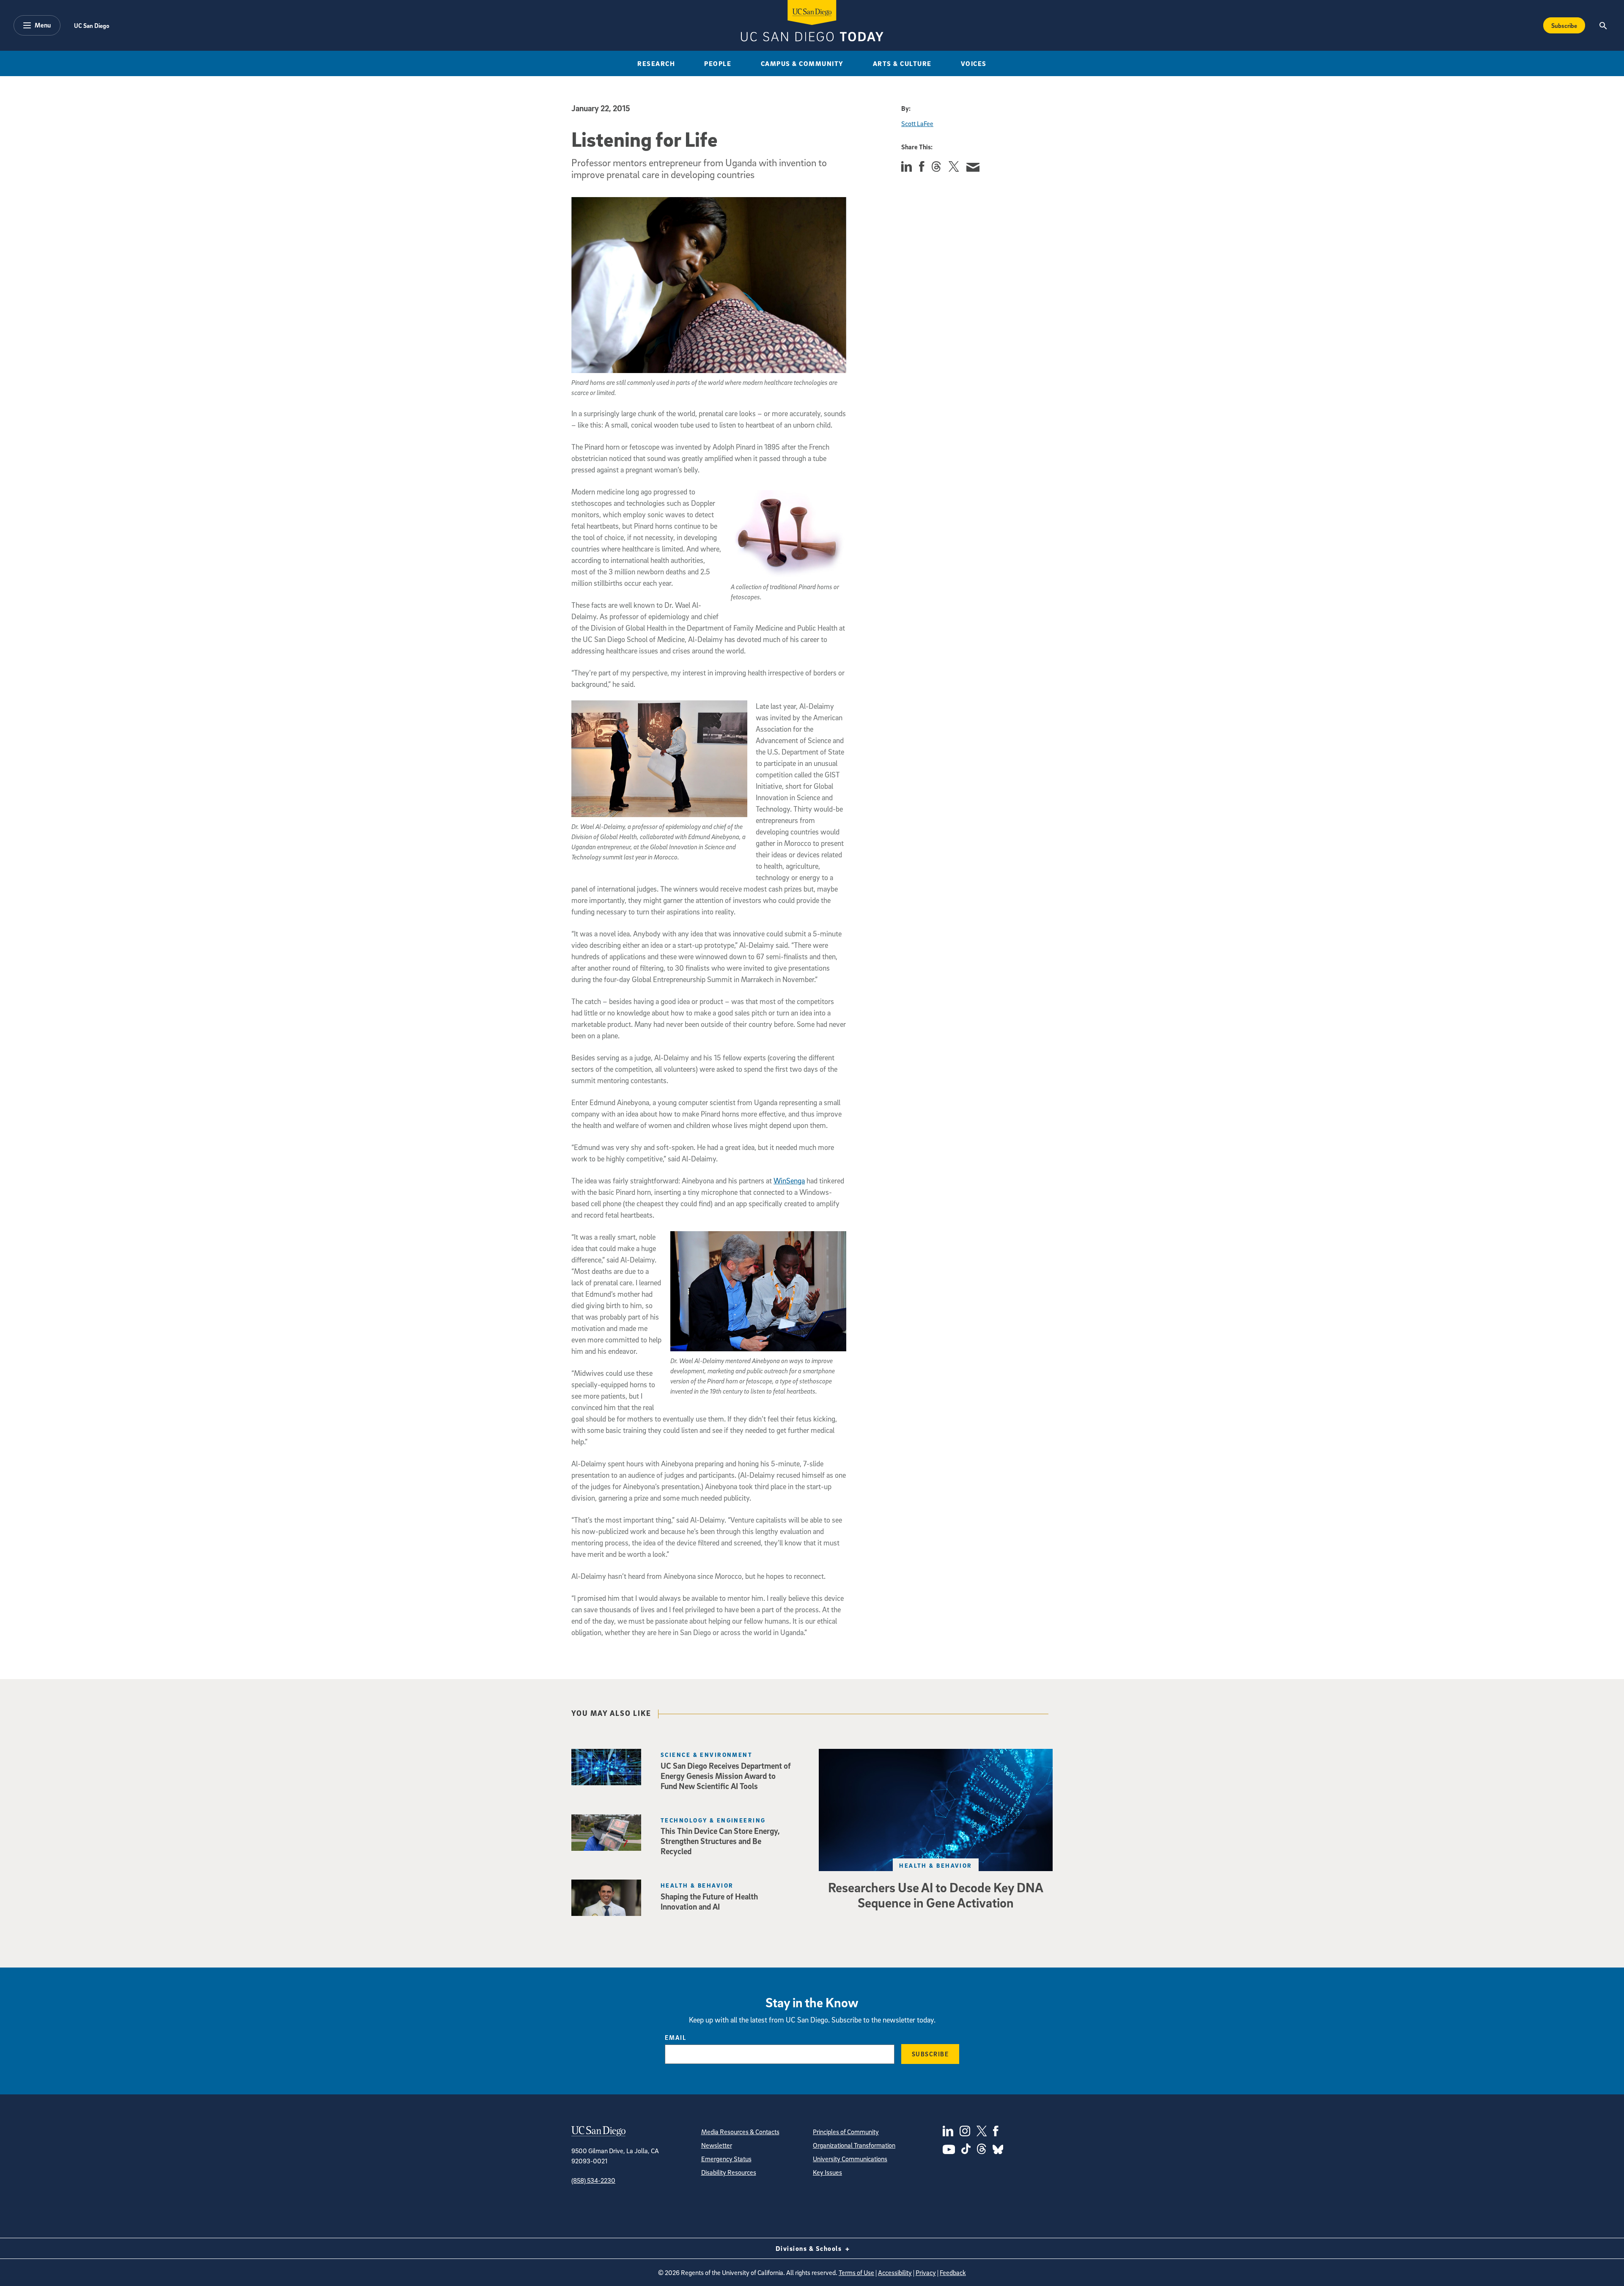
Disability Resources (729, 2172)
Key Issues (827, 2172)
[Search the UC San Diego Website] (1603, 25)
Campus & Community (802, 63)
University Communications (850, 2159)
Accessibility (895, 2272)
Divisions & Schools (810, 2248)
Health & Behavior (935, 1865)
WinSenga (789, 1181)
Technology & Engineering (713, 1820)
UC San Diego (92, 25)
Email (676, 2037)
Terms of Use (856, 2272)
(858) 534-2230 (593, 2180)
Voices (974, 63)
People (718, 63)
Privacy (926, 2272)
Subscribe (1564, 25)
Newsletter (717, 2145)
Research (656, 63)
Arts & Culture (902, 63)
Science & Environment (706, 1755)
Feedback (953, 2272)
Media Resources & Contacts (740, 2132)
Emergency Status (726, 2159)
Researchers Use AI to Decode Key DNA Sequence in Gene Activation (936, 1895)
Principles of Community (846, 2132)
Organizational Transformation (854, 2145)
